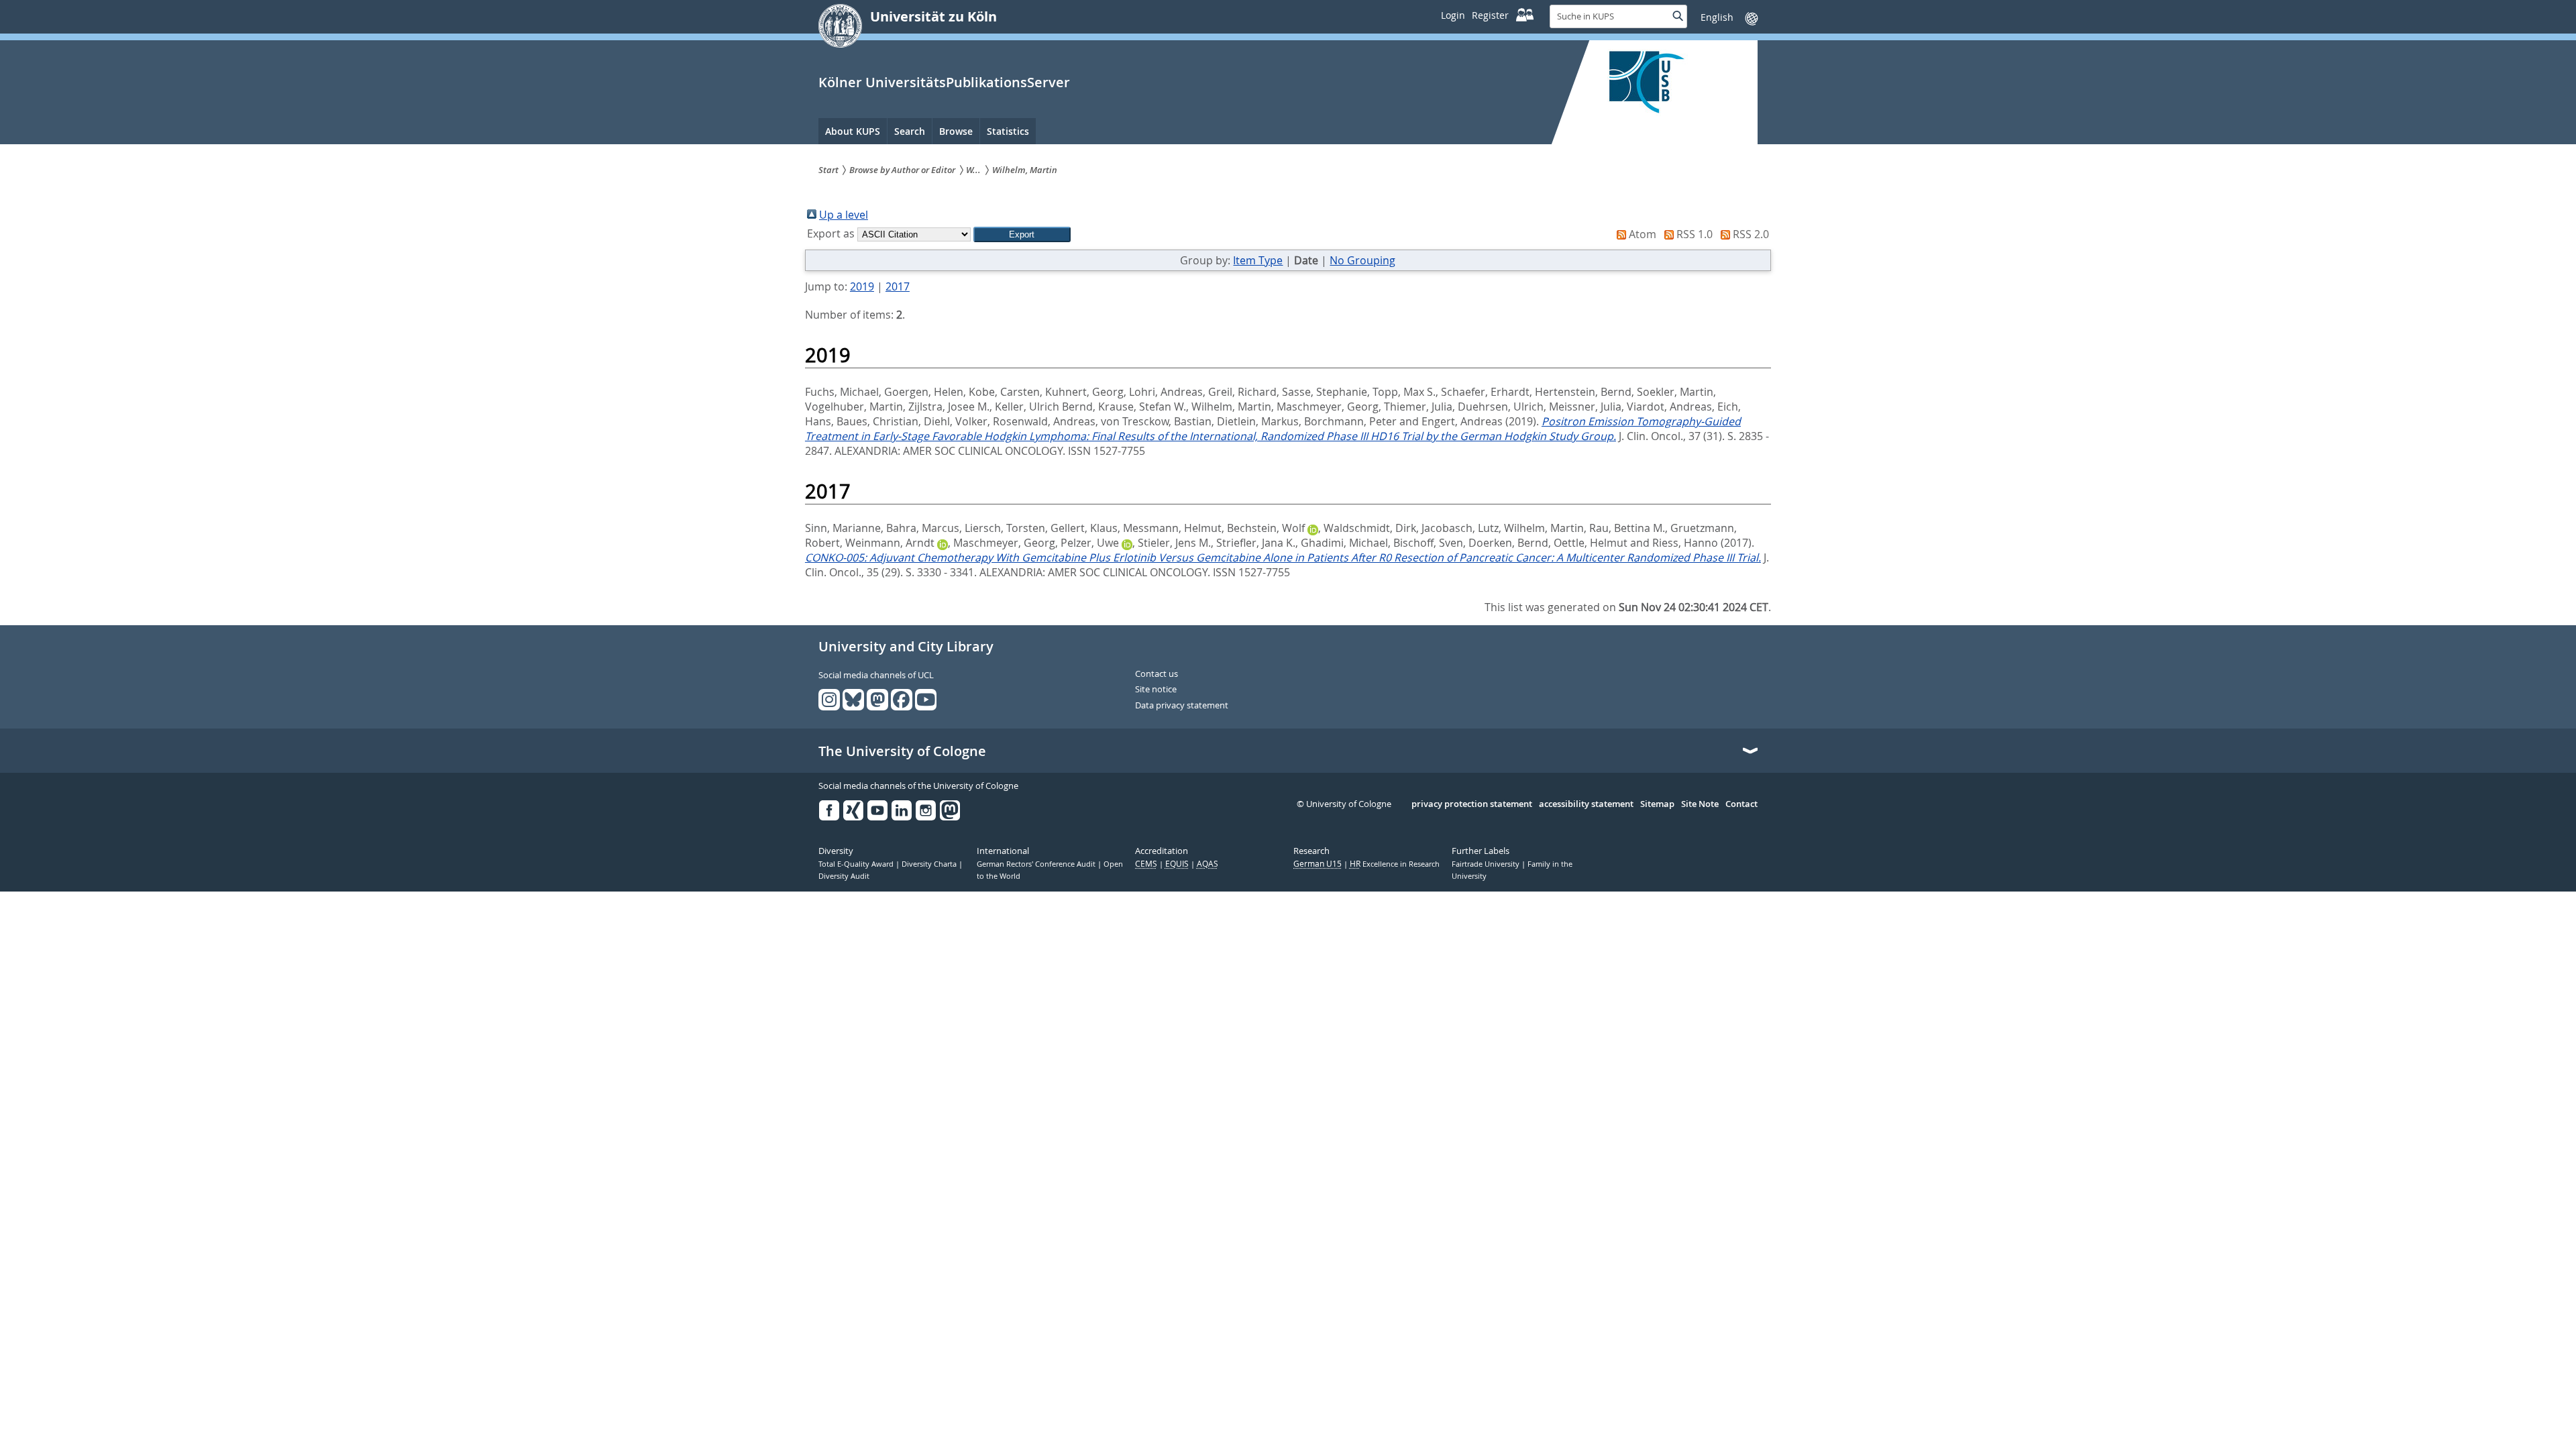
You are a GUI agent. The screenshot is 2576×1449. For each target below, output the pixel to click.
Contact (1741, 804)
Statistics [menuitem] (1008, 131)
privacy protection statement (1472, 804)
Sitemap (1657, 804)
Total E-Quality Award (857, 864)
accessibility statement (1586, 804)
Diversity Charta (930, 864)
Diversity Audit (844, 876)
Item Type (1258, 260)
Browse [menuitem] (956, 131)
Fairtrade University (1487, 864)
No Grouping (1362, 260)
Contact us (1157, 674)
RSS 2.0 (1751, 234)
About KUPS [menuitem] (853, 131)
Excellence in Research (1395, 864)
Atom (1643, 234)
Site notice (1156, 690)
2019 (862, 286)
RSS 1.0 (1695, 234)
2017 (898, 286)
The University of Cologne (902, 751)
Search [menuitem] (910, 131)
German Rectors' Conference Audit (1037, 864)
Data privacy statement (1182, 706)
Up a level (844, 215)
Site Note (1700, 804)
